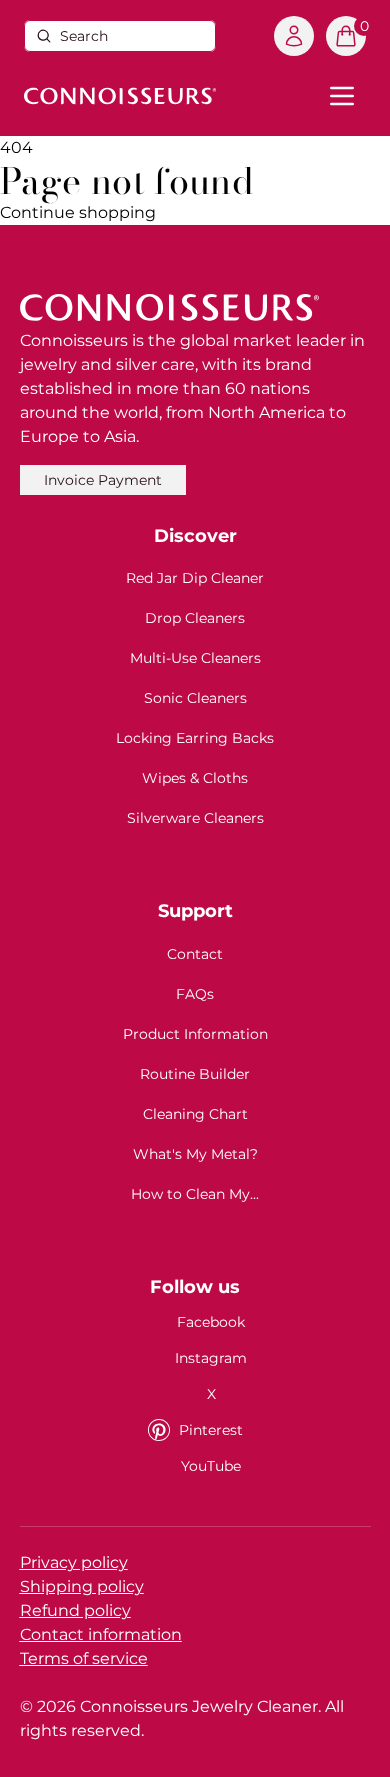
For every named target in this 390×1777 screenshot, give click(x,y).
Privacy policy (74, 1562)
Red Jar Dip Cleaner (195, 578)
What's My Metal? (195, 1154)
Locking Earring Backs (195, 738)
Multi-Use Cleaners (195, 658)
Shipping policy (82, 1586)
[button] (346, 36)
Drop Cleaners (195, 618)
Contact (195, 954)
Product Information (195, 1034)
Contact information (101, 1634)
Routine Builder (195, 1074)
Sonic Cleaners (195, 698)
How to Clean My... (195, 1194)
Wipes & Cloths (195, 778)
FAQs (195, 994)
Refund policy (75, 1610)
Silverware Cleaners (195, 818)
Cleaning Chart (195, 1114)
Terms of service (84, 1658)
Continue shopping (78, 212)
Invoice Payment (103, 480)
